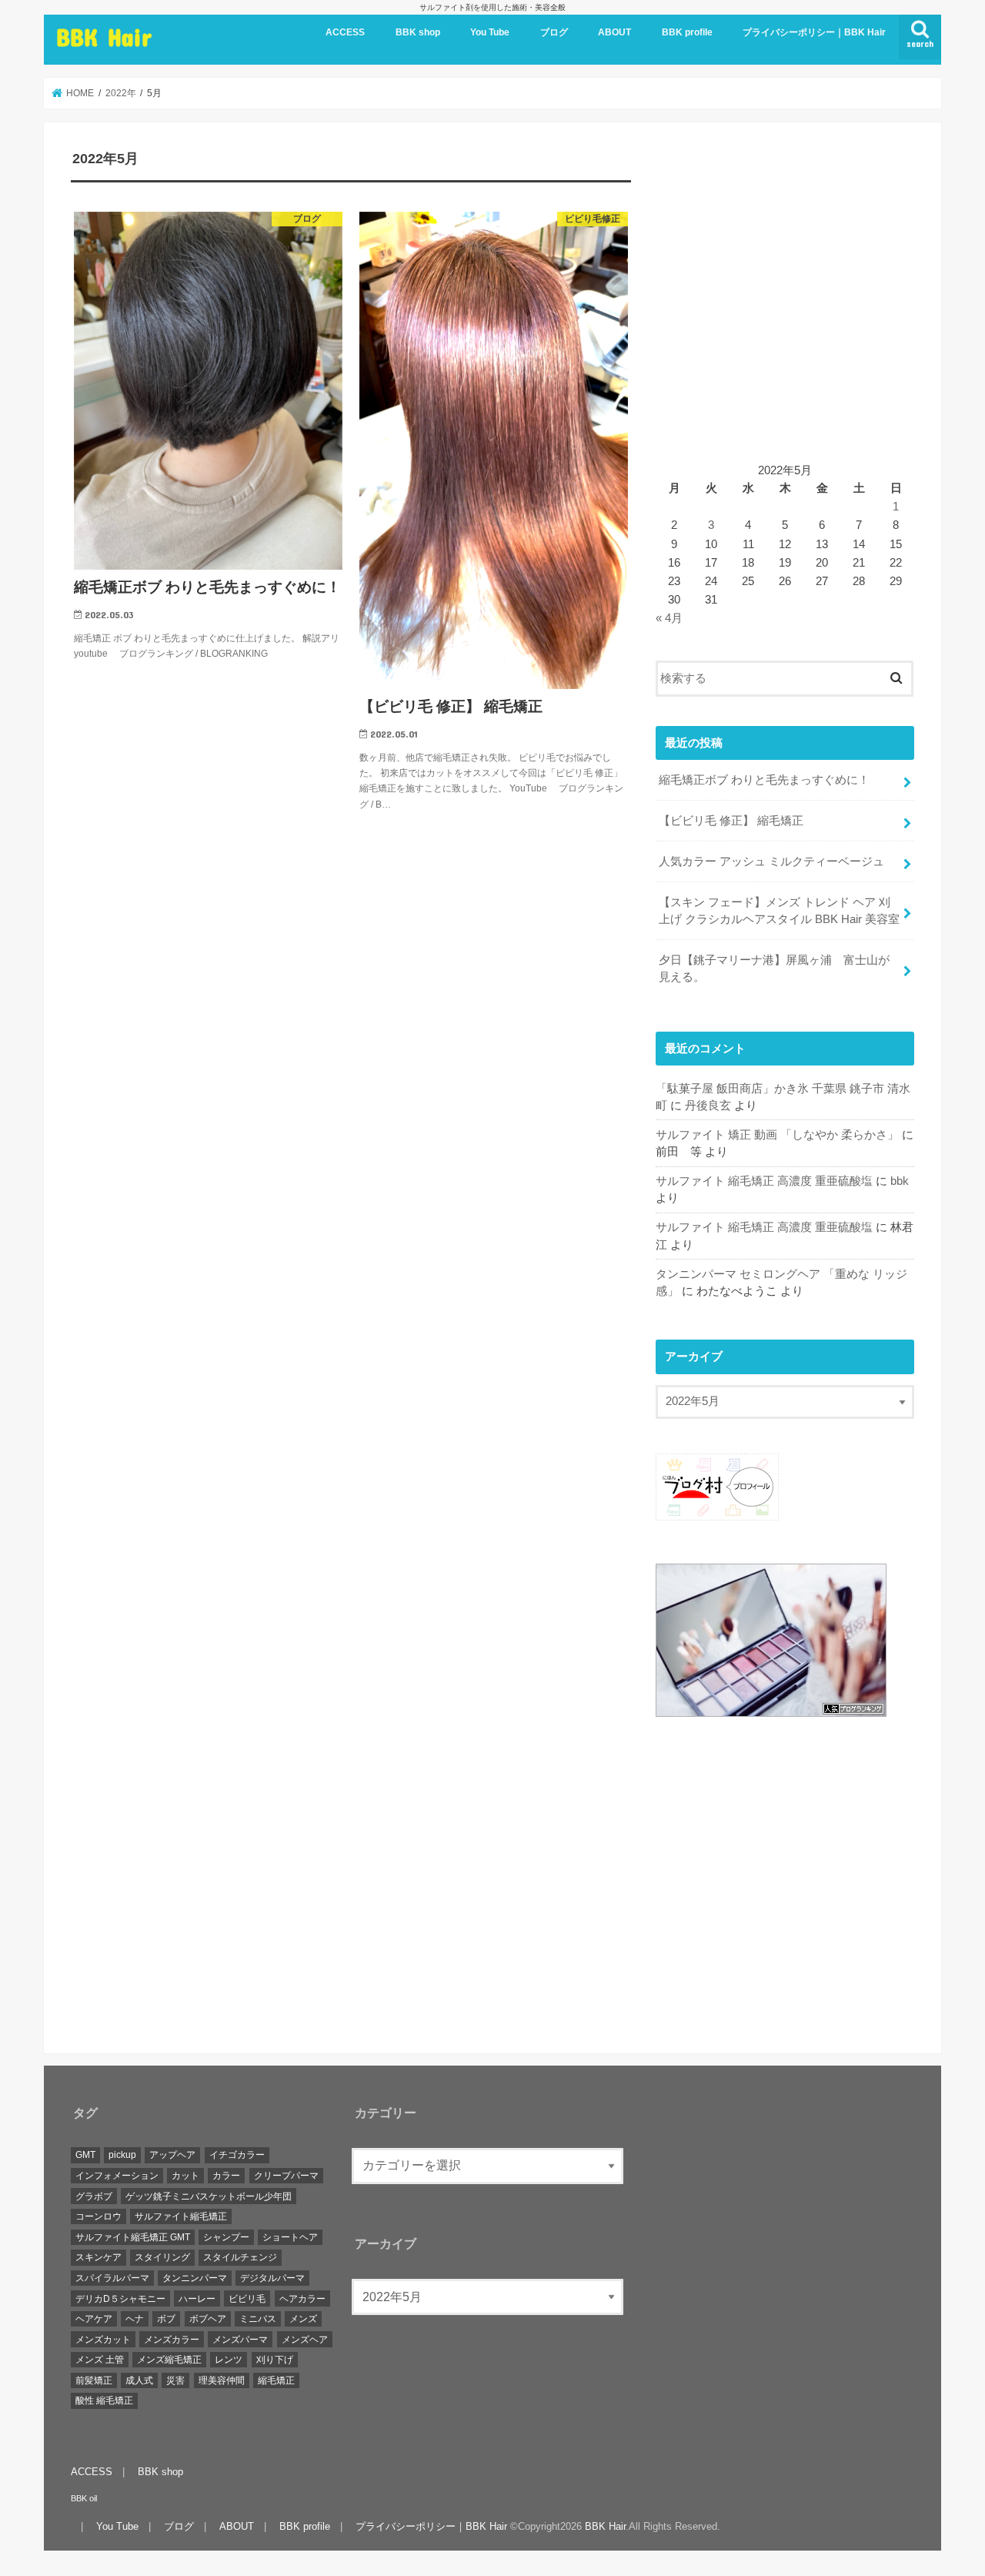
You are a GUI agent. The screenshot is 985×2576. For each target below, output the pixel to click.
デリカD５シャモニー (120, 2299)
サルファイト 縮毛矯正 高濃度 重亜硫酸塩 (764, 1181)
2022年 (121, 93)
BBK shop (418, 32)
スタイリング (162, 2258)
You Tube (490, 32)
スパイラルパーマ (112, 2279)
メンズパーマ (240, 2340)
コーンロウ (98, 2217)
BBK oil (84, 2498)
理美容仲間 (222, 2380)
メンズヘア (305, 2340)
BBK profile (687, 32)
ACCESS (345, 32)
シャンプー (226, 2237)
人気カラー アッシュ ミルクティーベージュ (771, 861)
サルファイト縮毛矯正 (181, 2217)
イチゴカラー (237, 2156)
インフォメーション (117, 2176)
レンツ (229, 2360)
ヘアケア (94, 2320)
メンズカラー (172, 2340)
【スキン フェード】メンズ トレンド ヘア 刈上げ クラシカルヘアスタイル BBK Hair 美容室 (779, 911)
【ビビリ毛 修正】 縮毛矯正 (731, 821)
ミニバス (258, 2320)
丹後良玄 (708, 1106)
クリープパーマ (286, 2176)
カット (185, 2176)
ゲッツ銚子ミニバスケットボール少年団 (209, 2196)
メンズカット (103, 2340)
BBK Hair (104, 37)
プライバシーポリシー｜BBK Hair (814, 32)
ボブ (166, 2320)
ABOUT (614, 32)
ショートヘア (290, 2237)
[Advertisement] (785, 303)
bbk (900, 1181)
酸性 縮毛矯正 (104, 2401)
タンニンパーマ (195, 2279)
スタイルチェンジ (240, 2258)
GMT (85, 2156)
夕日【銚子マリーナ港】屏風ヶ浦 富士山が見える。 (774, 969)
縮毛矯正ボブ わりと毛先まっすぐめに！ (764, 780)
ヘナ (135, 2320)
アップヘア (172, 2156)
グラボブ (94, 2196)
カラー (226, 2176)
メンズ (303, 2320)
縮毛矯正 (276, 2380)
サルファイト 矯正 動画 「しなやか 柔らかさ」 (777, 1135)
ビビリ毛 (247, 2299)
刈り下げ (275, 2360)
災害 (175, 2380)
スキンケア (98, 2258)
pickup (122, 2156)
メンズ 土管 (100, 2360)
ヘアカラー (302, 2299)
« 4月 (669, 618)
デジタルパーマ (272, 2279)
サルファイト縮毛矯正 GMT (133, 2237)
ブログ (554, 32)
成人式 (139, 2380)
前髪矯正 (94, 2380)
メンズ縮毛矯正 (169, 2360)
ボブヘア (208, 2320)
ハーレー (197, 2299)
